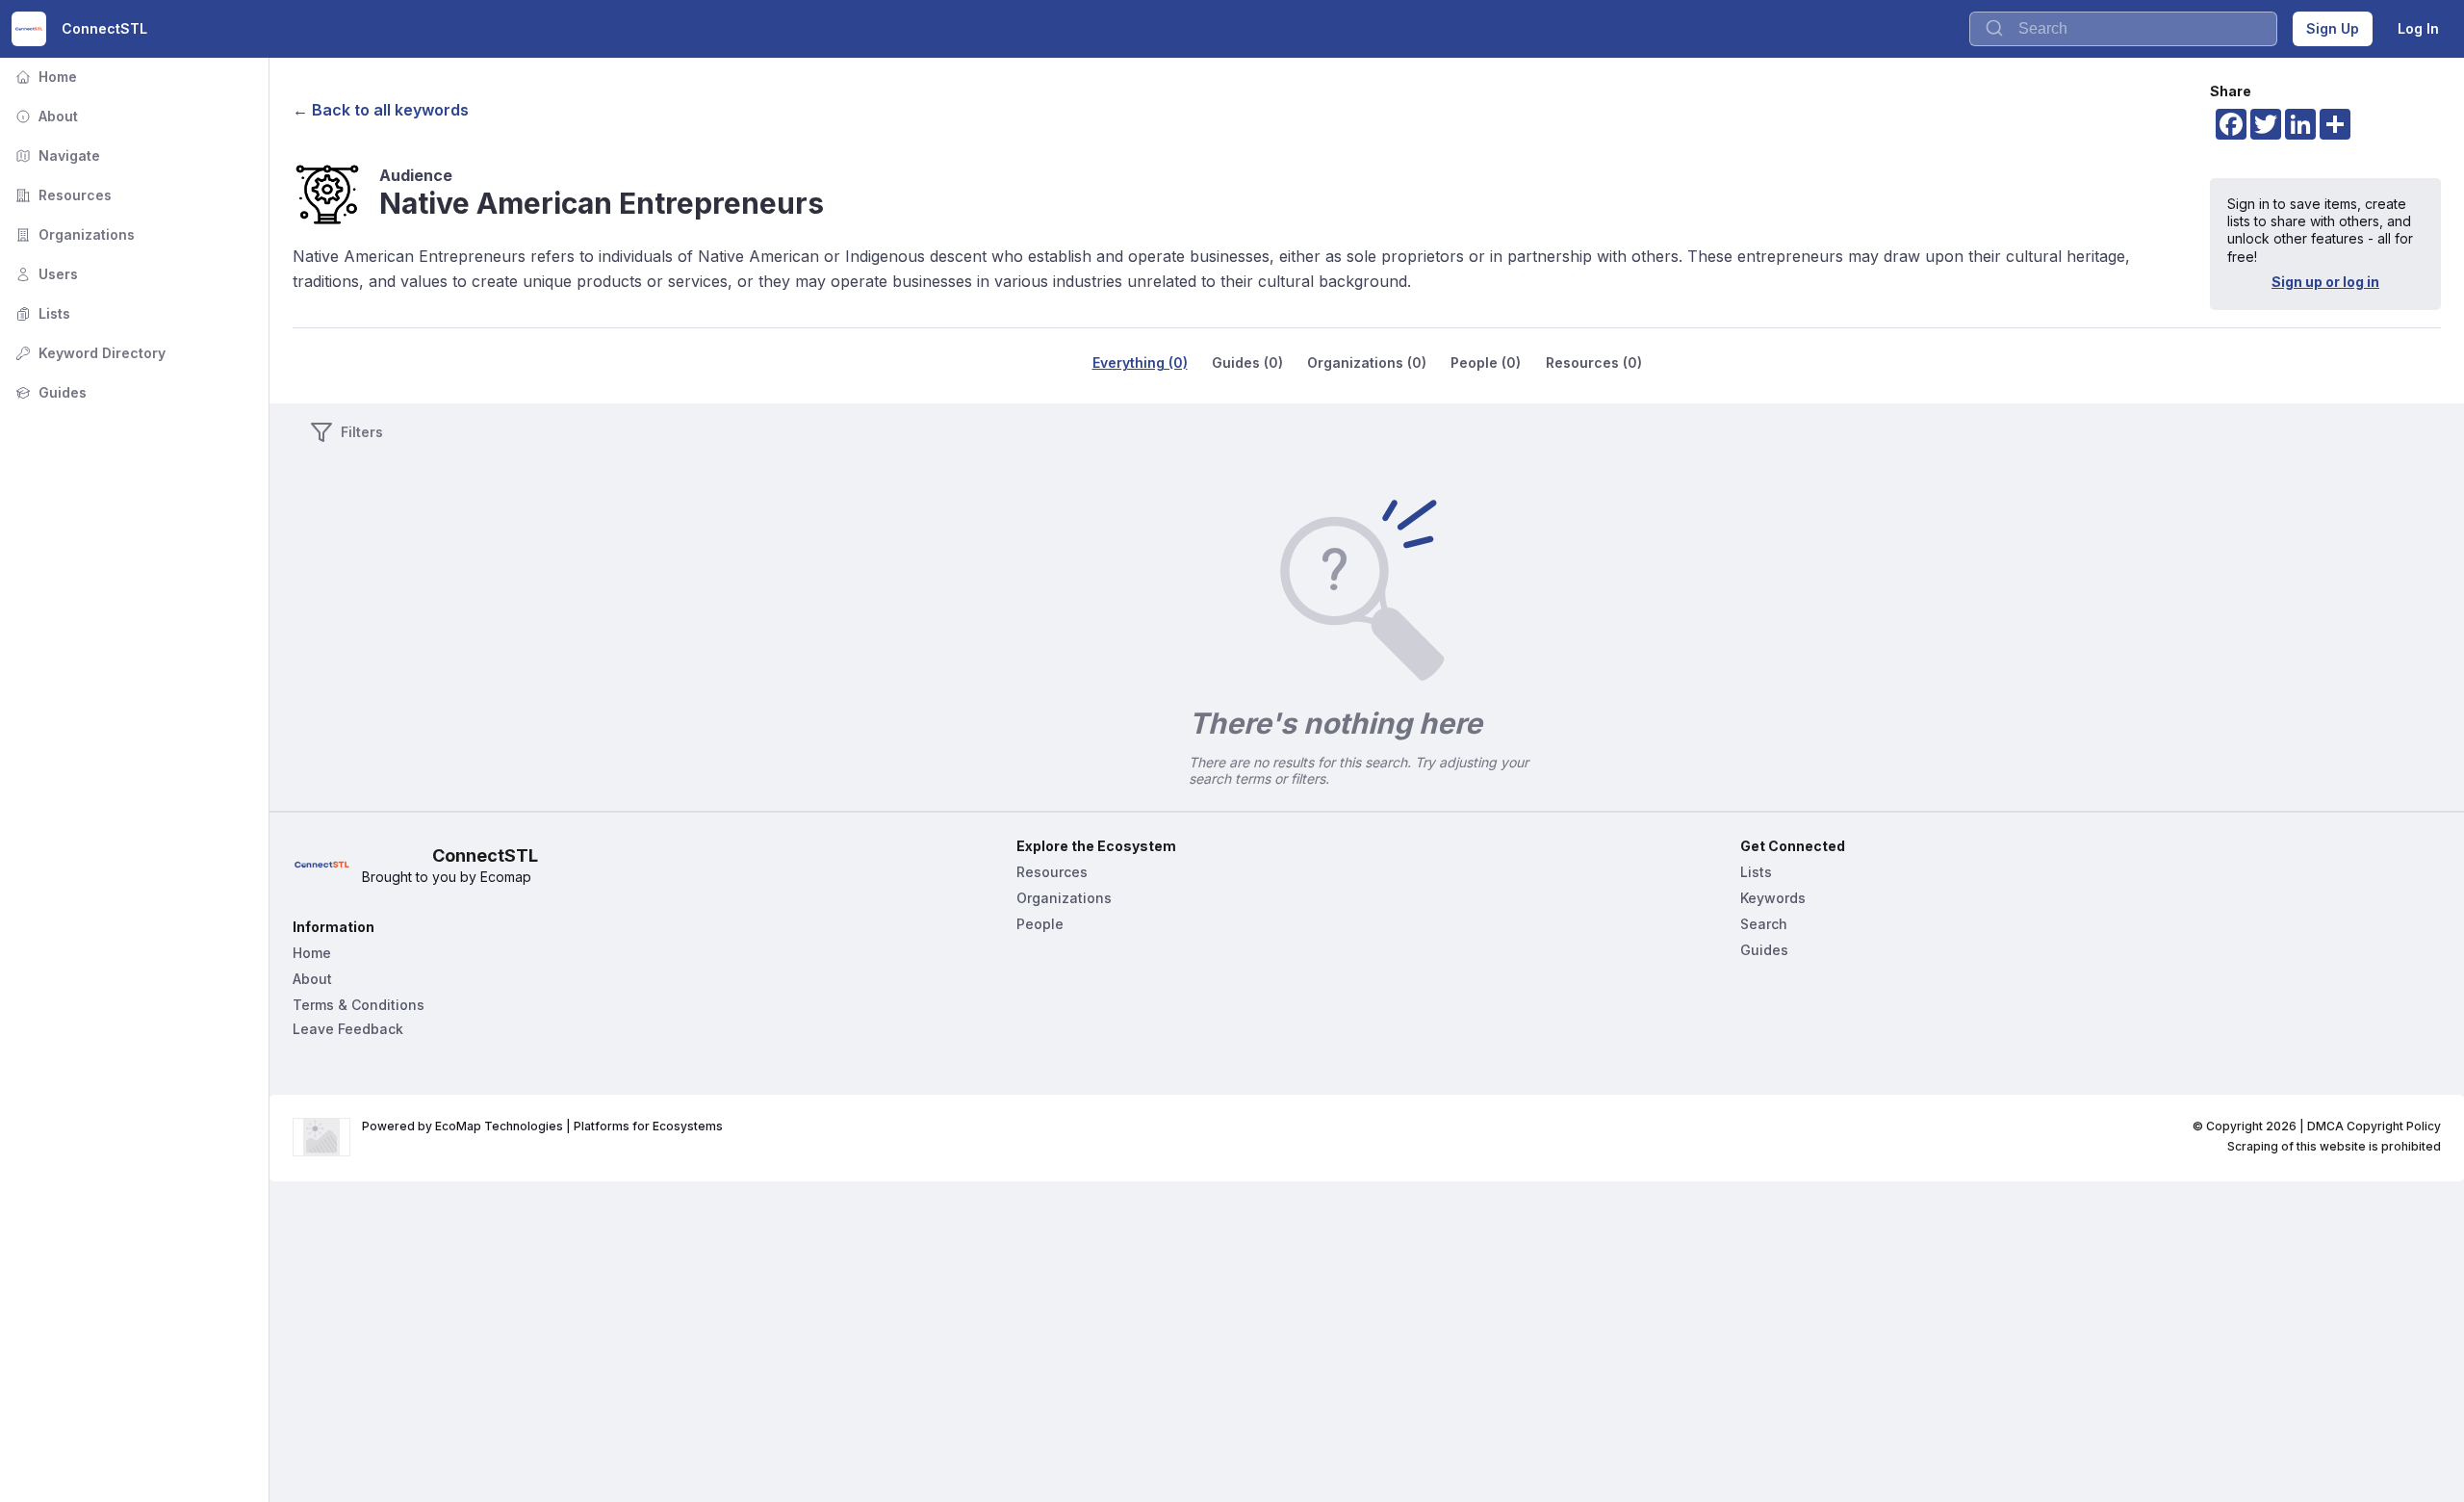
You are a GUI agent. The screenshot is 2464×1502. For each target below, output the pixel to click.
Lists (41, 313)
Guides (49, 392)
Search (1764, 924)
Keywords (1773, 898)
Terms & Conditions (359, 1005)
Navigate (56, 155)
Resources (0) (1594, 363)
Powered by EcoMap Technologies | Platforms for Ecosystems (542, 1126)
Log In (2418, 28)
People (1040, 924)
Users (45, 274)
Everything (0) (1140, 363)
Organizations (73, 234)
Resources (62, 195)
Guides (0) (1247, 363)
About (45, 116)
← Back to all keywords (381, 110)
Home (44, 77)
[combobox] (2123, 29)
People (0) (1486, 363)
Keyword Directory (89, 353)
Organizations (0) (1367, 363)
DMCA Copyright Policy (2374, 1126)
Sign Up (2333, 28)
